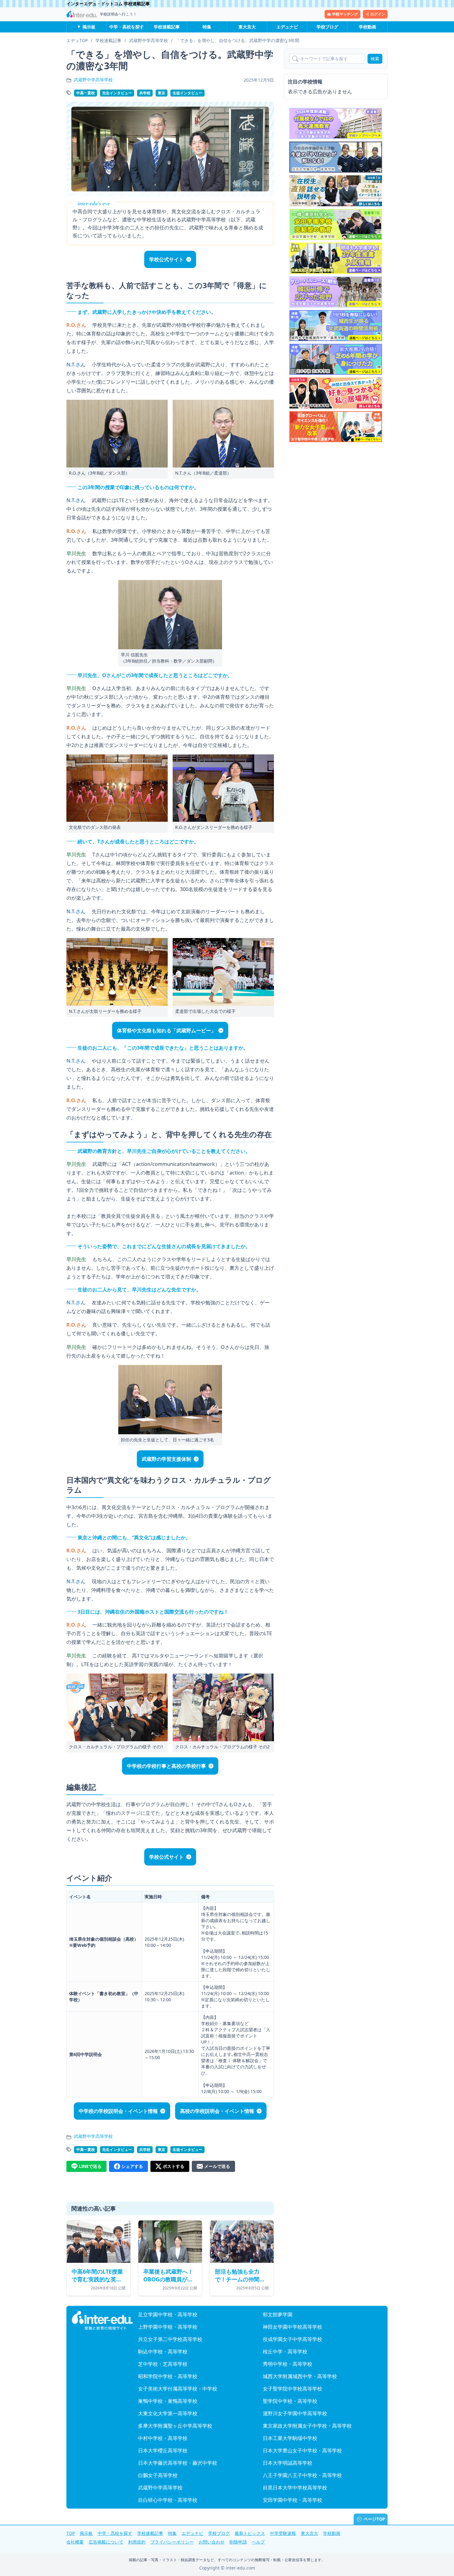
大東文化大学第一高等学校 (168, 2413)
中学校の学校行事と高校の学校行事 (166, 1766)
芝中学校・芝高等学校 (163, 2364)
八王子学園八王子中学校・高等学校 (302, 2475)
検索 (375, 59)
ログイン (378, 14)
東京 (162, 93)
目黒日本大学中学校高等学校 (295, 2488)
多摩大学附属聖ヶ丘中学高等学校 (175, 2426)
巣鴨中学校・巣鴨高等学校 (168, 2401)
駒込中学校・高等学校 (163, 2352)
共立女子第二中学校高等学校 (170, 2339)
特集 (207, 27)
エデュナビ (287, 27)
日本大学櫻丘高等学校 (163, 2450)
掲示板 (89, 27)
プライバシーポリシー (172, 2542)
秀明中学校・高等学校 (288, 2364)
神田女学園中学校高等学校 (292, 2327)
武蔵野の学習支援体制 (166, 1459)
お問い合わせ (212, 2542)
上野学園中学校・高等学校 (168, 2327)
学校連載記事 (167, 27)
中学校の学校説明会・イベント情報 (118, 2111)
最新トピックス (250, 2533)
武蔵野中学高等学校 (93, 80)
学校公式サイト (166, 259)
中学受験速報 (283, 2533)
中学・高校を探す (127, 27)
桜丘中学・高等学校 (285, 2352)
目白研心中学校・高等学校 (168, 2500)
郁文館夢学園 (278, 2314)
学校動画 (368, 27)
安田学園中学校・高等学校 (292, 2500)
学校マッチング (345, 14)
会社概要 (75, 2542)
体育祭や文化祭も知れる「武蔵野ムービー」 (166, 1030)
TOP (71, 2533)
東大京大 (247, 27)
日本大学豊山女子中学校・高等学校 (302, 2450)
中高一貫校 (86, 93)
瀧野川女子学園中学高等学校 (295, 2413)
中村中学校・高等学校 (163, 2438)
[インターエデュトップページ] (102, 2321)
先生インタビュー (117, 93)
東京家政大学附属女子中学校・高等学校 (307, 2426)
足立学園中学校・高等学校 (168, 2314)
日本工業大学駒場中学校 (290, 2438)
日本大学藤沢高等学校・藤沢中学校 (178, 2463)
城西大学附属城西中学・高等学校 (300, 2376)
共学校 (145, 93)
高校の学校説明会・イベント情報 (217, 2111)
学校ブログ (327, 27)
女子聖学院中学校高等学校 (292, 2389)
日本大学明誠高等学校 (288, 2463)
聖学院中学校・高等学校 (290, 2401)
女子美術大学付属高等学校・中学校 (178, 2389)
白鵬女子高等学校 (158, 2475)
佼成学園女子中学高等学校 (292, 2339)
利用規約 (137, 2542)
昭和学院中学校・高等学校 (168, 2376)
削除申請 (238, 2542)
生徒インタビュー (187, 93)
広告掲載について (106, 2542)
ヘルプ (258, 2542)
